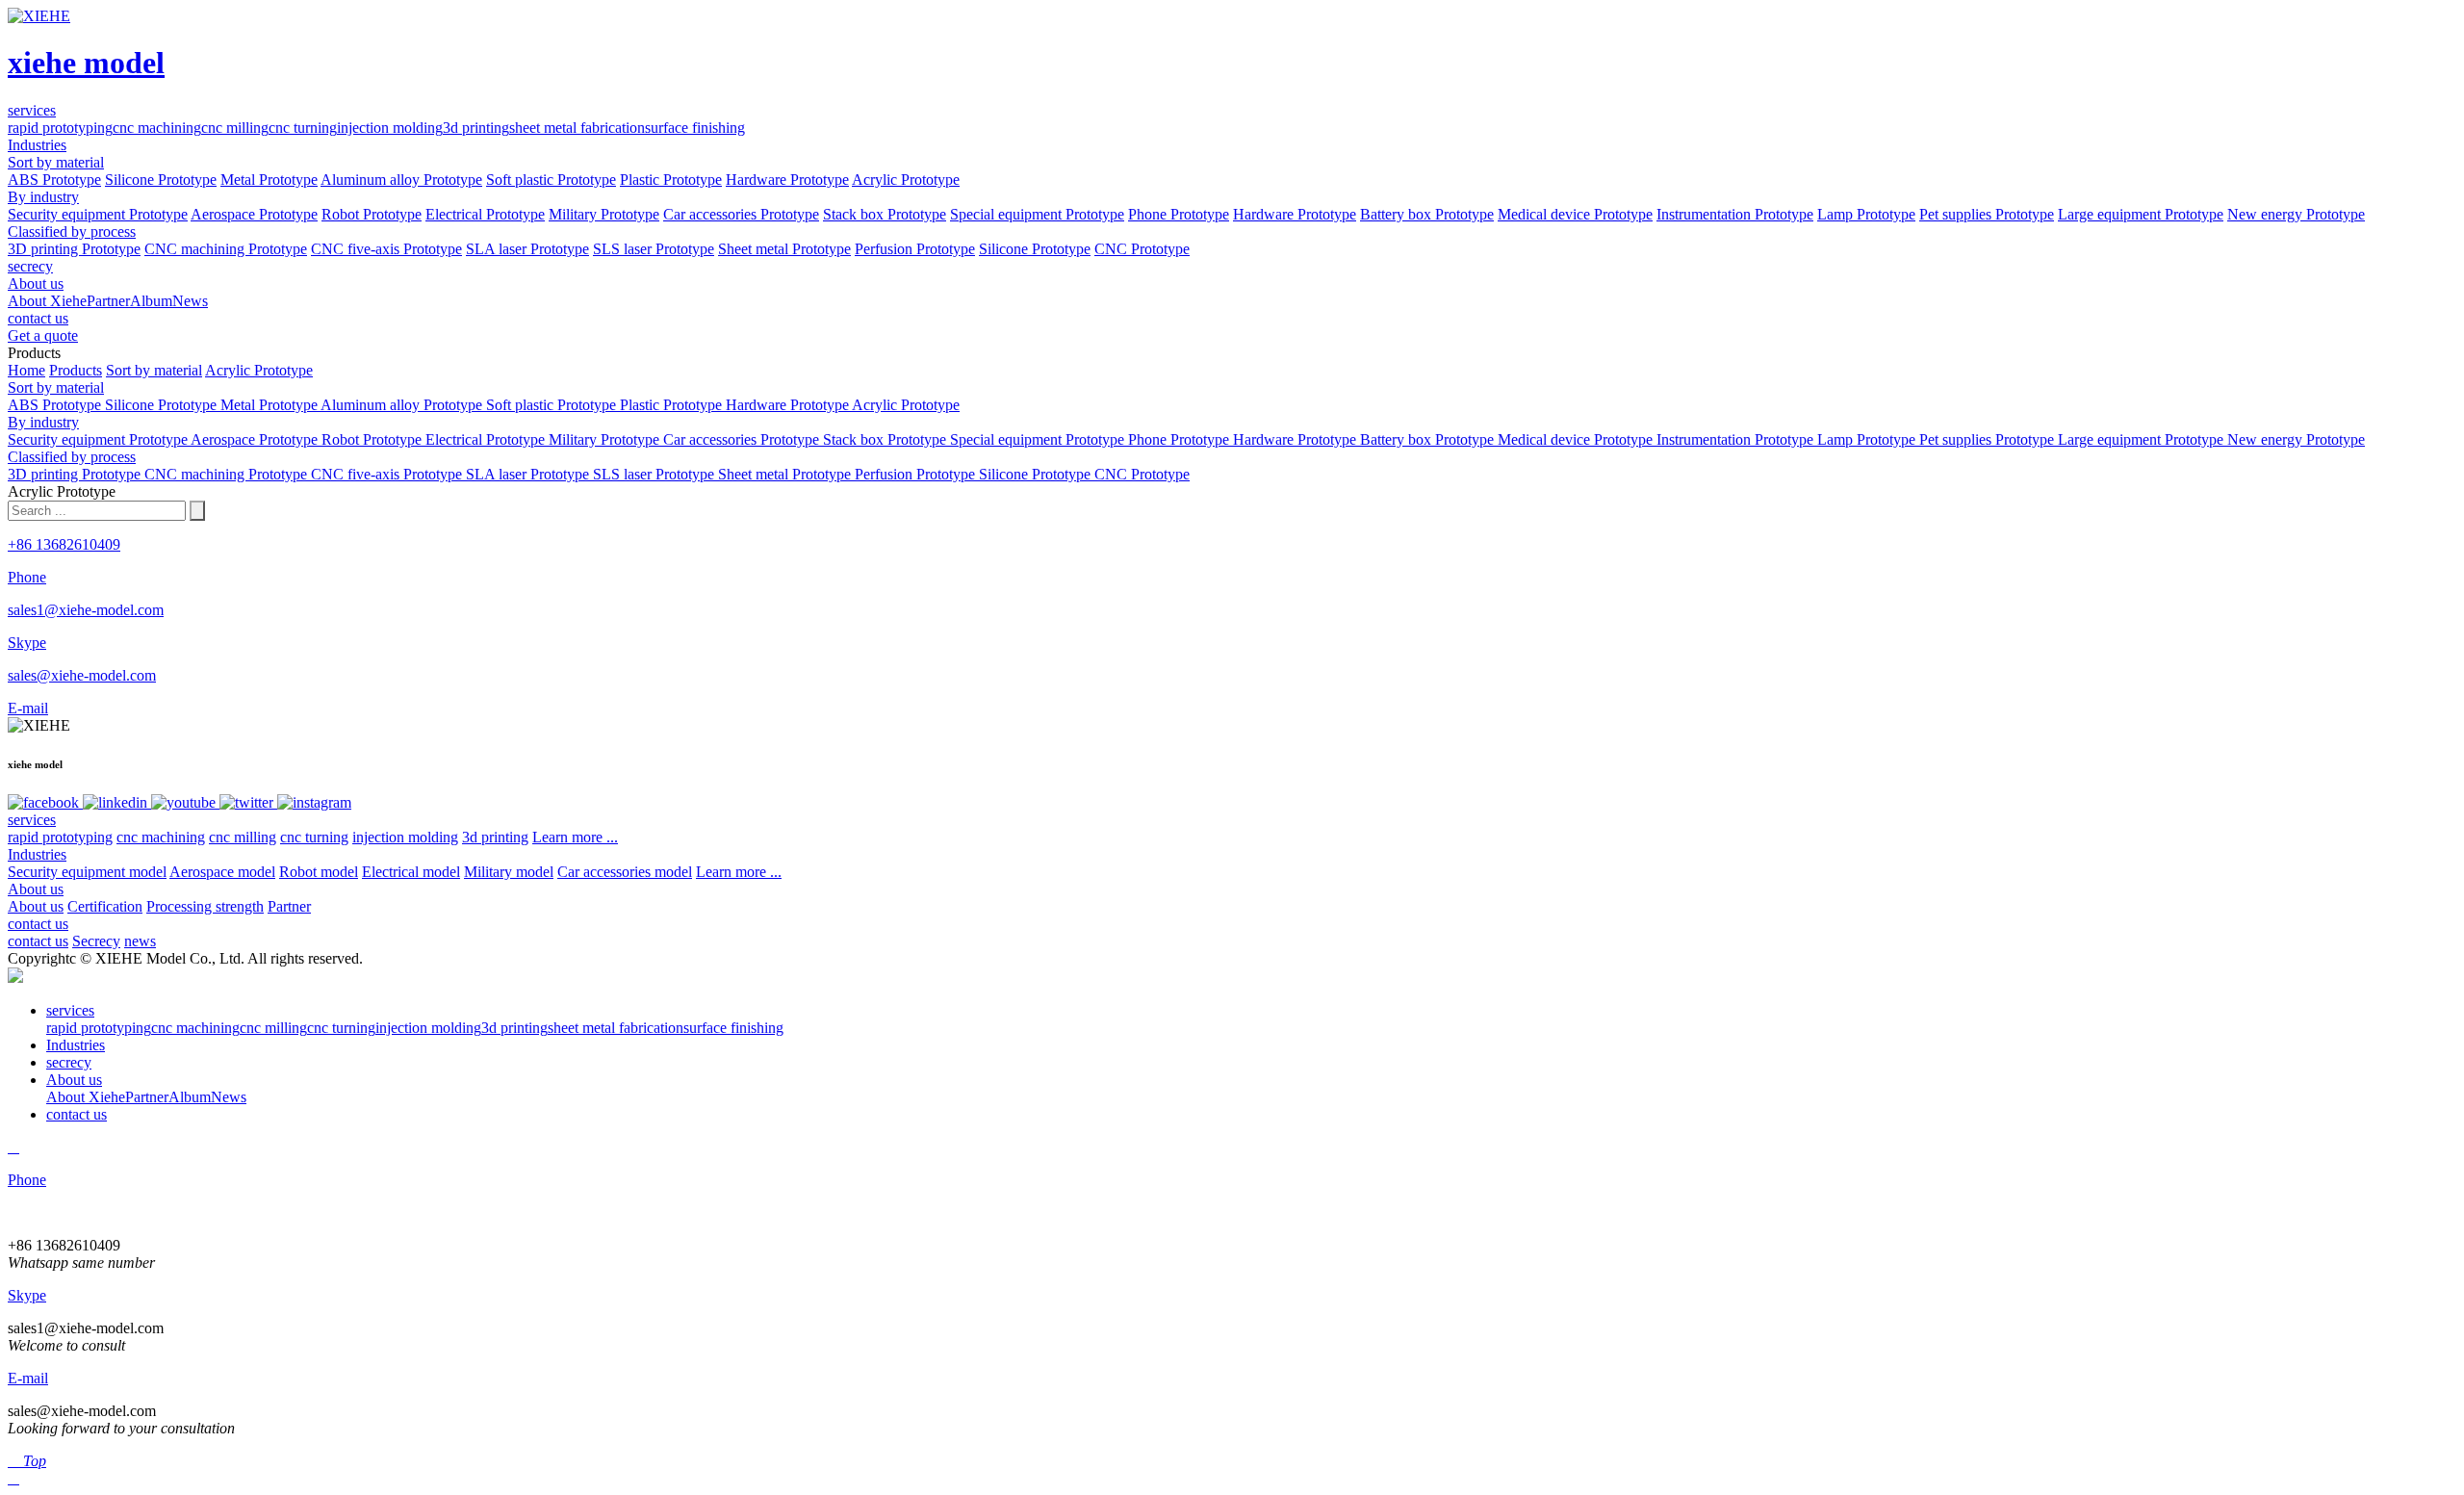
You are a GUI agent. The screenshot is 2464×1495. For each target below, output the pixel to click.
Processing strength (205, 906)
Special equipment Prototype (1037, 214)
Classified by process (72, 232)
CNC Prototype (1142, 249)
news (140, 941)
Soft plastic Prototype (551, 180)
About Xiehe (47, 301)
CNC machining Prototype (226, 249)
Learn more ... (575, 837)
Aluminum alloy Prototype (401, 180)
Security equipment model (87, 872)
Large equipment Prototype (2141, 214)
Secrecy (96, 941)
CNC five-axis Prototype (386, 249)
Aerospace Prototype (254, 214)
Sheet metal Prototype (784, 249)
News (190, 301)
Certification (105, 906)
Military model (509, 872)
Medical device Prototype (1575, 214)
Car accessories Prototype (741, 214)
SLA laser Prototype (527, 249)
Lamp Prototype (1866, 214)
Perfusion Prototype (915, 249)
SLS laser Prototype (654, 249)
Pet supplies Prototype (1987, 214)
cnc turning (303, 128)
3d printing (476, 128)
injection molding (390, 128)
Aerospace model (222, 872)
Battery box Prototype (1427, 214)
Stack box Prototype (885, 214)
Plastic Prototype (671, 180)
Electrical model (411, 872)
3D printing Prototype (74, 249)
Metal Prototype (269, 180)
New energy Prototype (2296, 214)
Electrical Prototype (485, 214)
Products (76, 370)
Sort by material (56, 162)
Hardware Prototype (787, 180)
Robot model (319, 872)
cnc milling (235, 128)
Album (151, 301)
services (32, 820)
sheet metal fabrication (577, 128)
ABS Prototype (54, 180)
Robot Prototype (372, 214)
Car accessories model (625, 872)
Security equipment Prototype (98, 214)
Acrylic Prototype (906, 180)
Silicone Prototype (161, 180)
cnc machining (157, 128)
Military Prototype (604, 214)
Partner (108, 301)
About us (36, 889)
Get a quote (43, 335)
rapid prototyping (60, 128)
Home (26, 370)
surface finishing (695, 128)
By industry (43, 197)
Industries (37, 854)
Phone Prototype (1179, 214)
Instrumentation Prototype (1735, 214)
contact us (38, 924)
